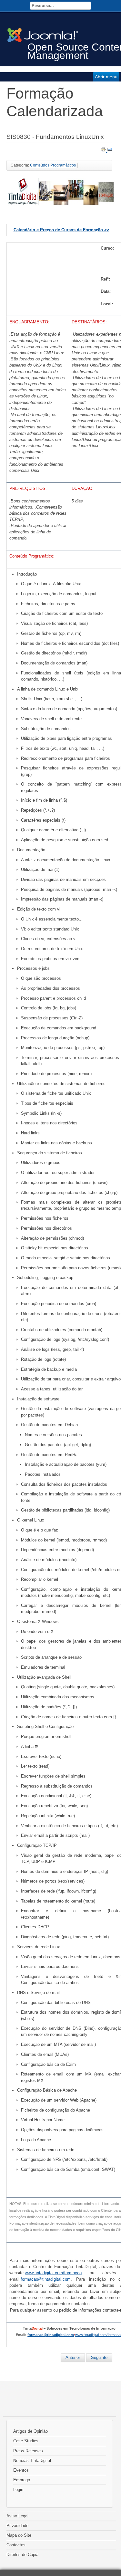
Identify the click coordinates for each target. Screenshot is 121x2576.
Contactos (16, 2545)
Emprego (22, 2480)
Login (18, 2490)
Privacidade (17, 2526)
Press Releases (28, 2451)
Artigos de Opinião (30, 2431)
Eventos (21, 2470)
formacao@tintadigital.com (51, 2335)
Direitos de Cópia (22, 2555)
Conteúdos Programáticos (53, 165)
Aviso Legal (17, 2516)
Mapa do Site (19, 2535)
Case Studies (26, 2441)
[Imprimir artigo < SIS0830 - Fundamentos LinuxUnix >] (104, 151)
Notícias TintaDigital (32, 2461)
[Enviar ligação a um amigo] (110, 151)
